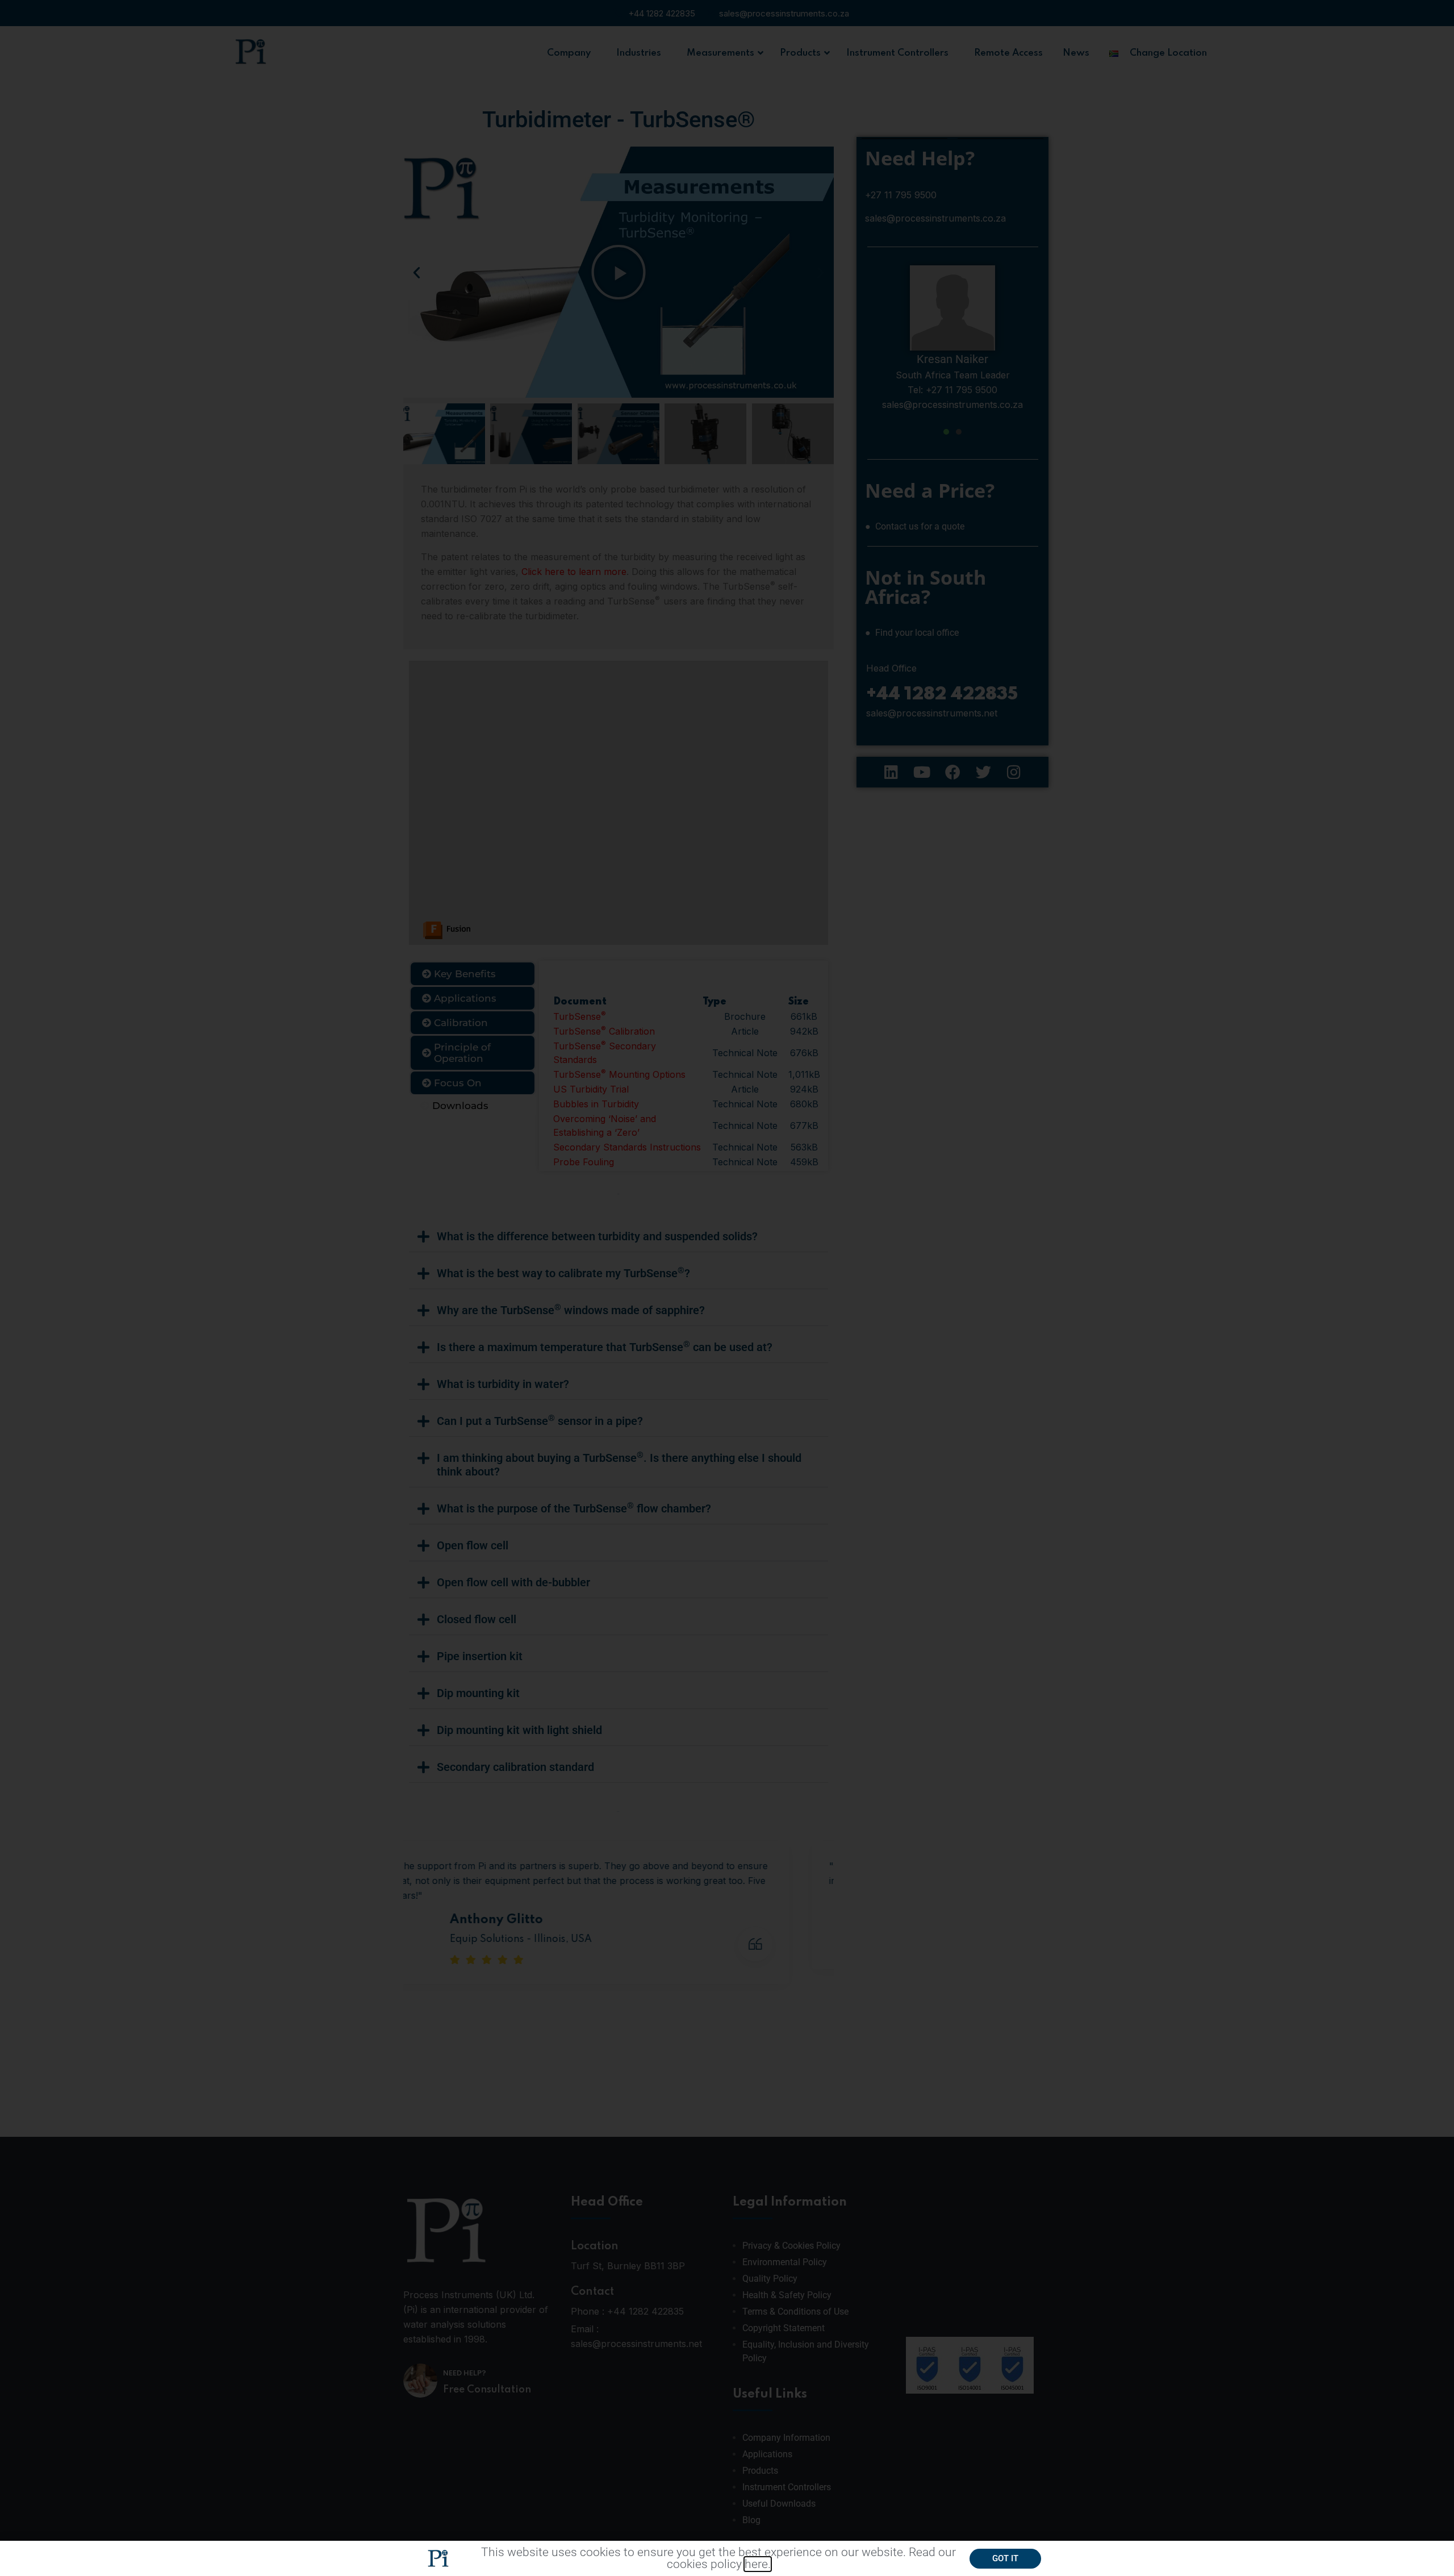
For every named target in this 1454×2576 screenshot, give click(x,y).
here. (758, 2564)
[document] (727, 1288)
